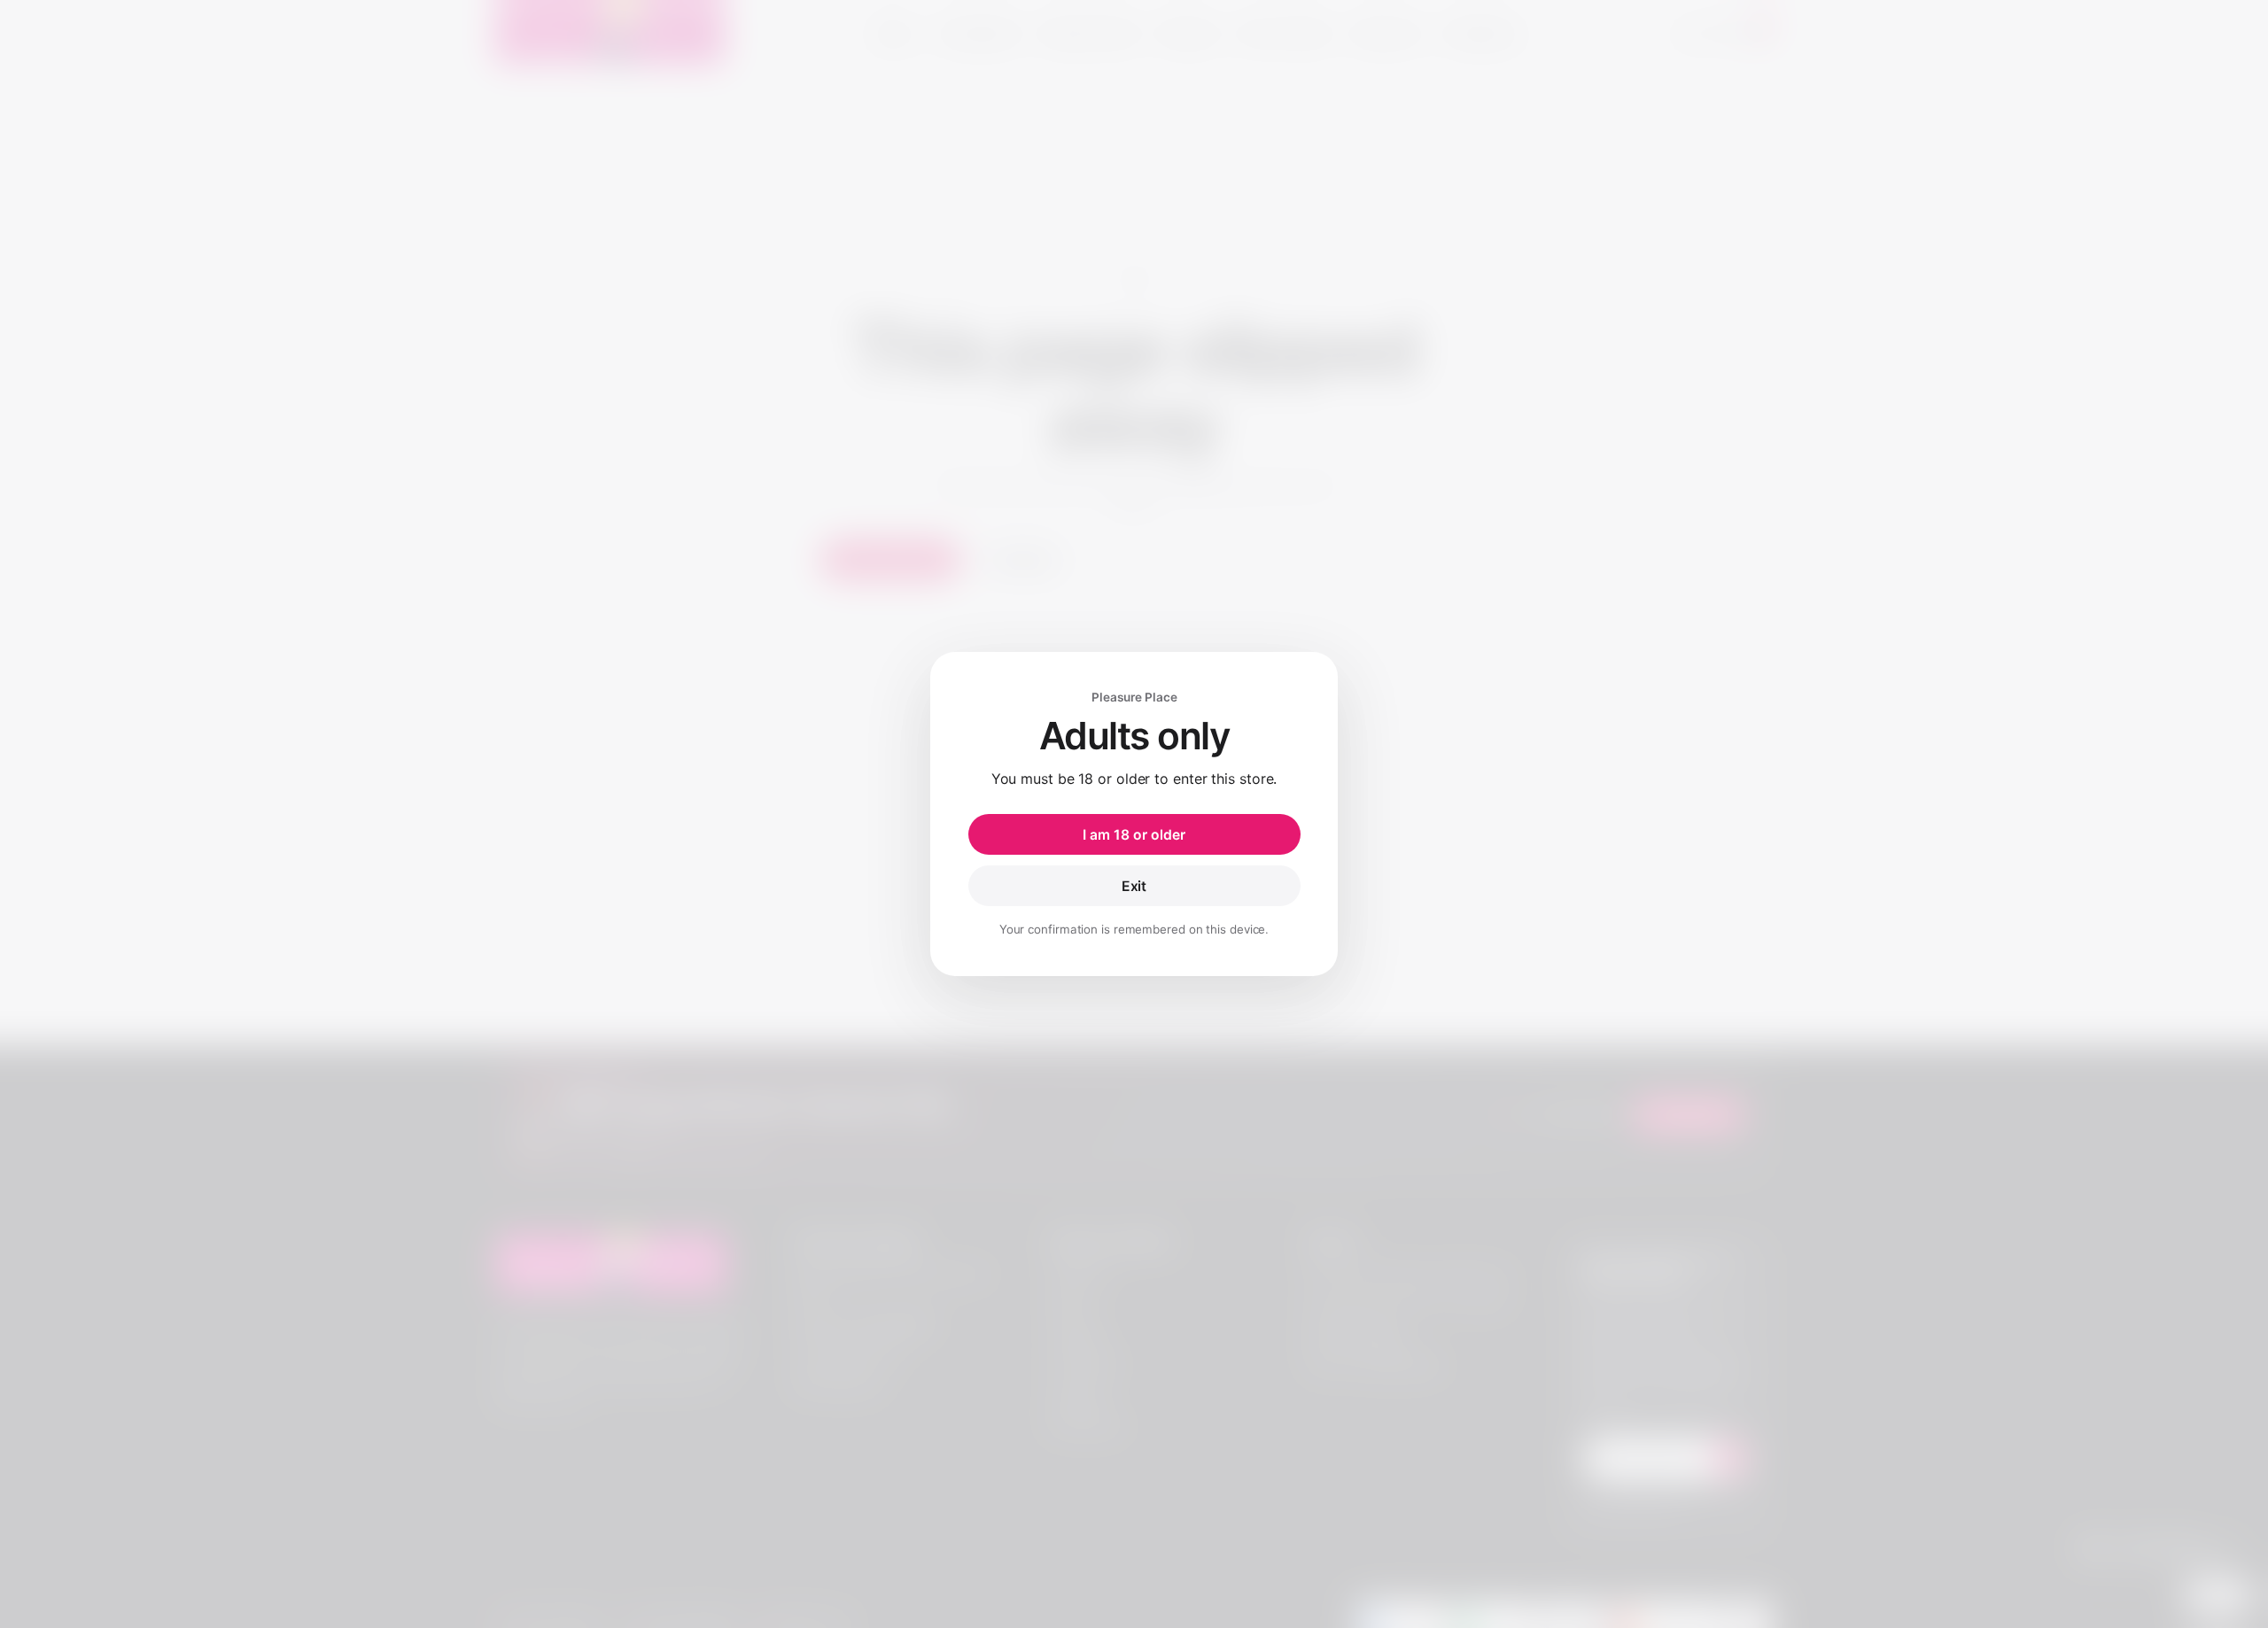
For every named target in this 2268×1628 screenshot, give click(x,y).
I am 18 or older (1134, 835)
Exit (1134, 886)
